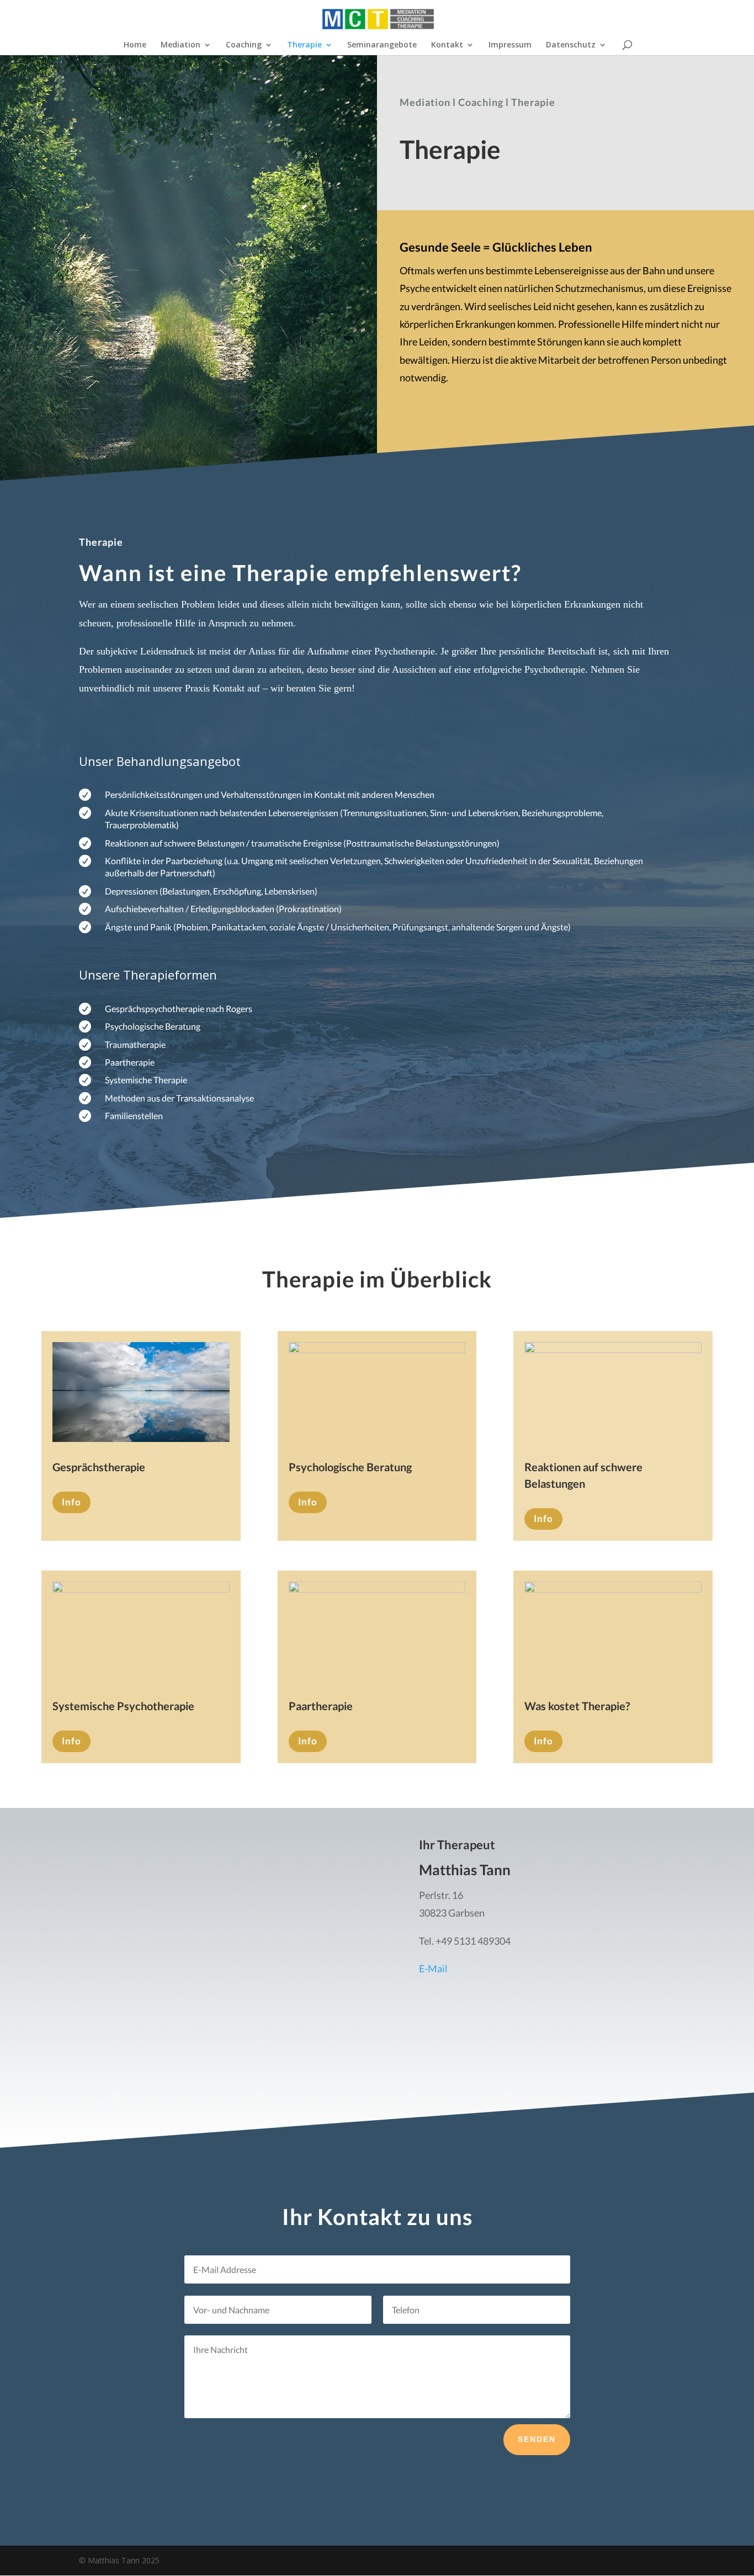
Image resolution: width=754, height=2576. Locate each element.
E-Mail (433, 1968)
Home (135, 45)
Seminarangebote (382, 45)
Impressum (510, 45)
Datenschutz (571, 45)
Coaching (244, 45)
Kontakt (447, 45)
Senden (537, 2439)
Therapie (304, 45)
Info (71, 1502)
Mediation (180, 45)
